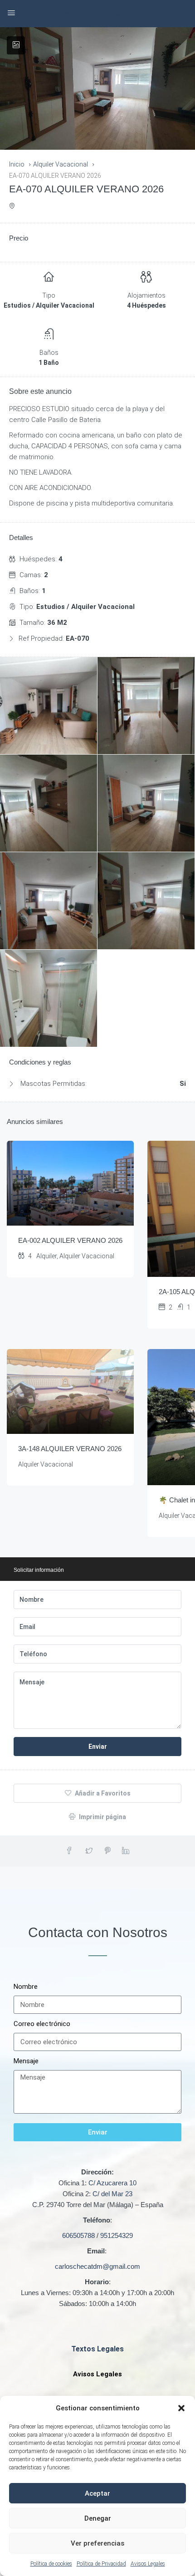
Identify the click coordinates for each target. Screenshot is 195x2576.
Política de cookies (51, 2564)
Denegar (98, 2518)
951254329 (117, 2235)
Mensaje (26, 2061)
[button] (181, 2408)
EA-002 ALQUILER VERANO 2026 (70, 1240)
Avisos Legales (148, 2564)
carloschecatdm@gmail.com (97, 2266)
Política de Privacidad (101, 2564)
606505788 (78, 2235)
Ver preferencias (97, 2543)
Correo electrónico (42, 2024)
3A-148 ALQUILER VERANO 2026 (70, 1449)
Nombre (26, 1987)
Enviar (98, 1747)
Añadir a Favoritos (102, 1793)
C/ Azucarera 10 (112, 2183)
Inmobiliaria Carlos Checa (97, 14)
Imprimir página (102, 1817)
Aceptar (97, 2493)
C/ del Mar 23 (112, 2194)
